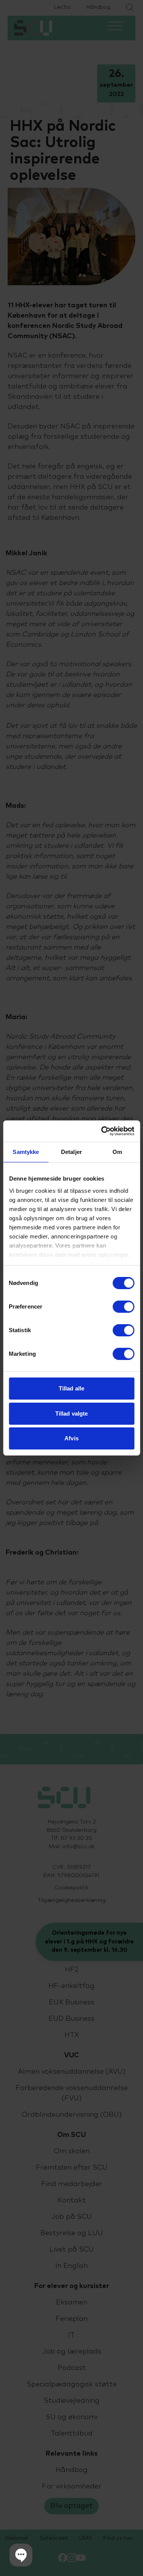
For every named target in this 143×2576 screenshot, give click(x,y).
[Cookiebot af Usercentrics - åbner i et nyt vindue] (102, 1131)
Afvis (71, 1438)
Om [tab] (117, 1152)
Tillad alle (71, 1388)
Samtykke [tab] (26, 1152)
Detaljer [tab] (71, 1152)
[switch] (123, 1307)
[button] (21, 2555)
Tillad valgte (71, 1413)
